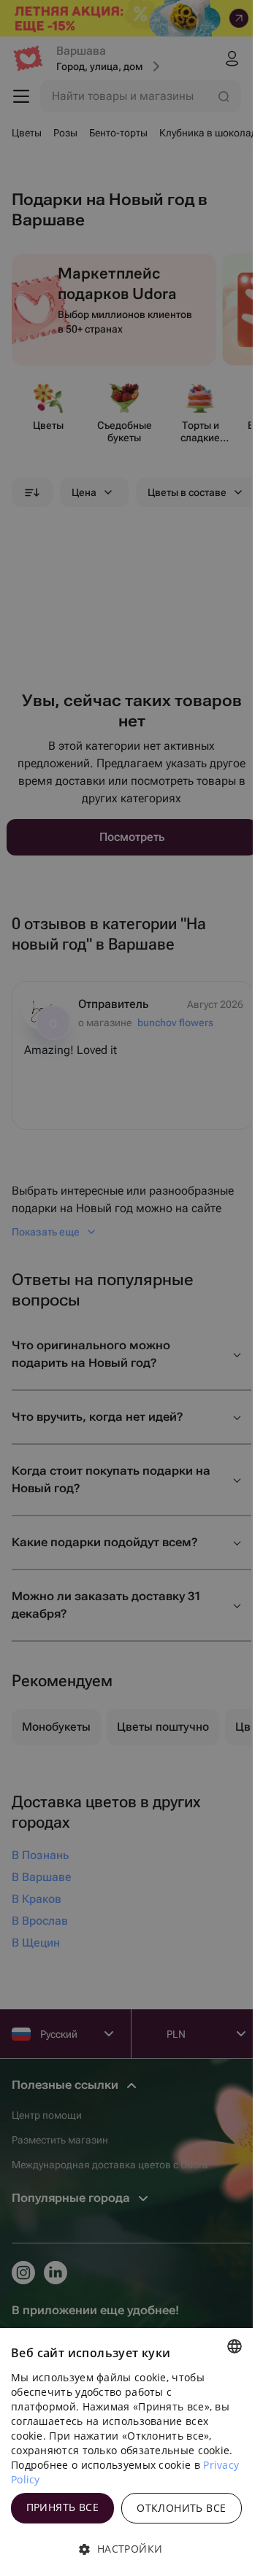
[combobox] (235, 2346)
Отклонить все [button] (181, 2508)
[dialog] (126, 2452)
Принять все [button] (62, 2507)
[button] (126, 2549)
